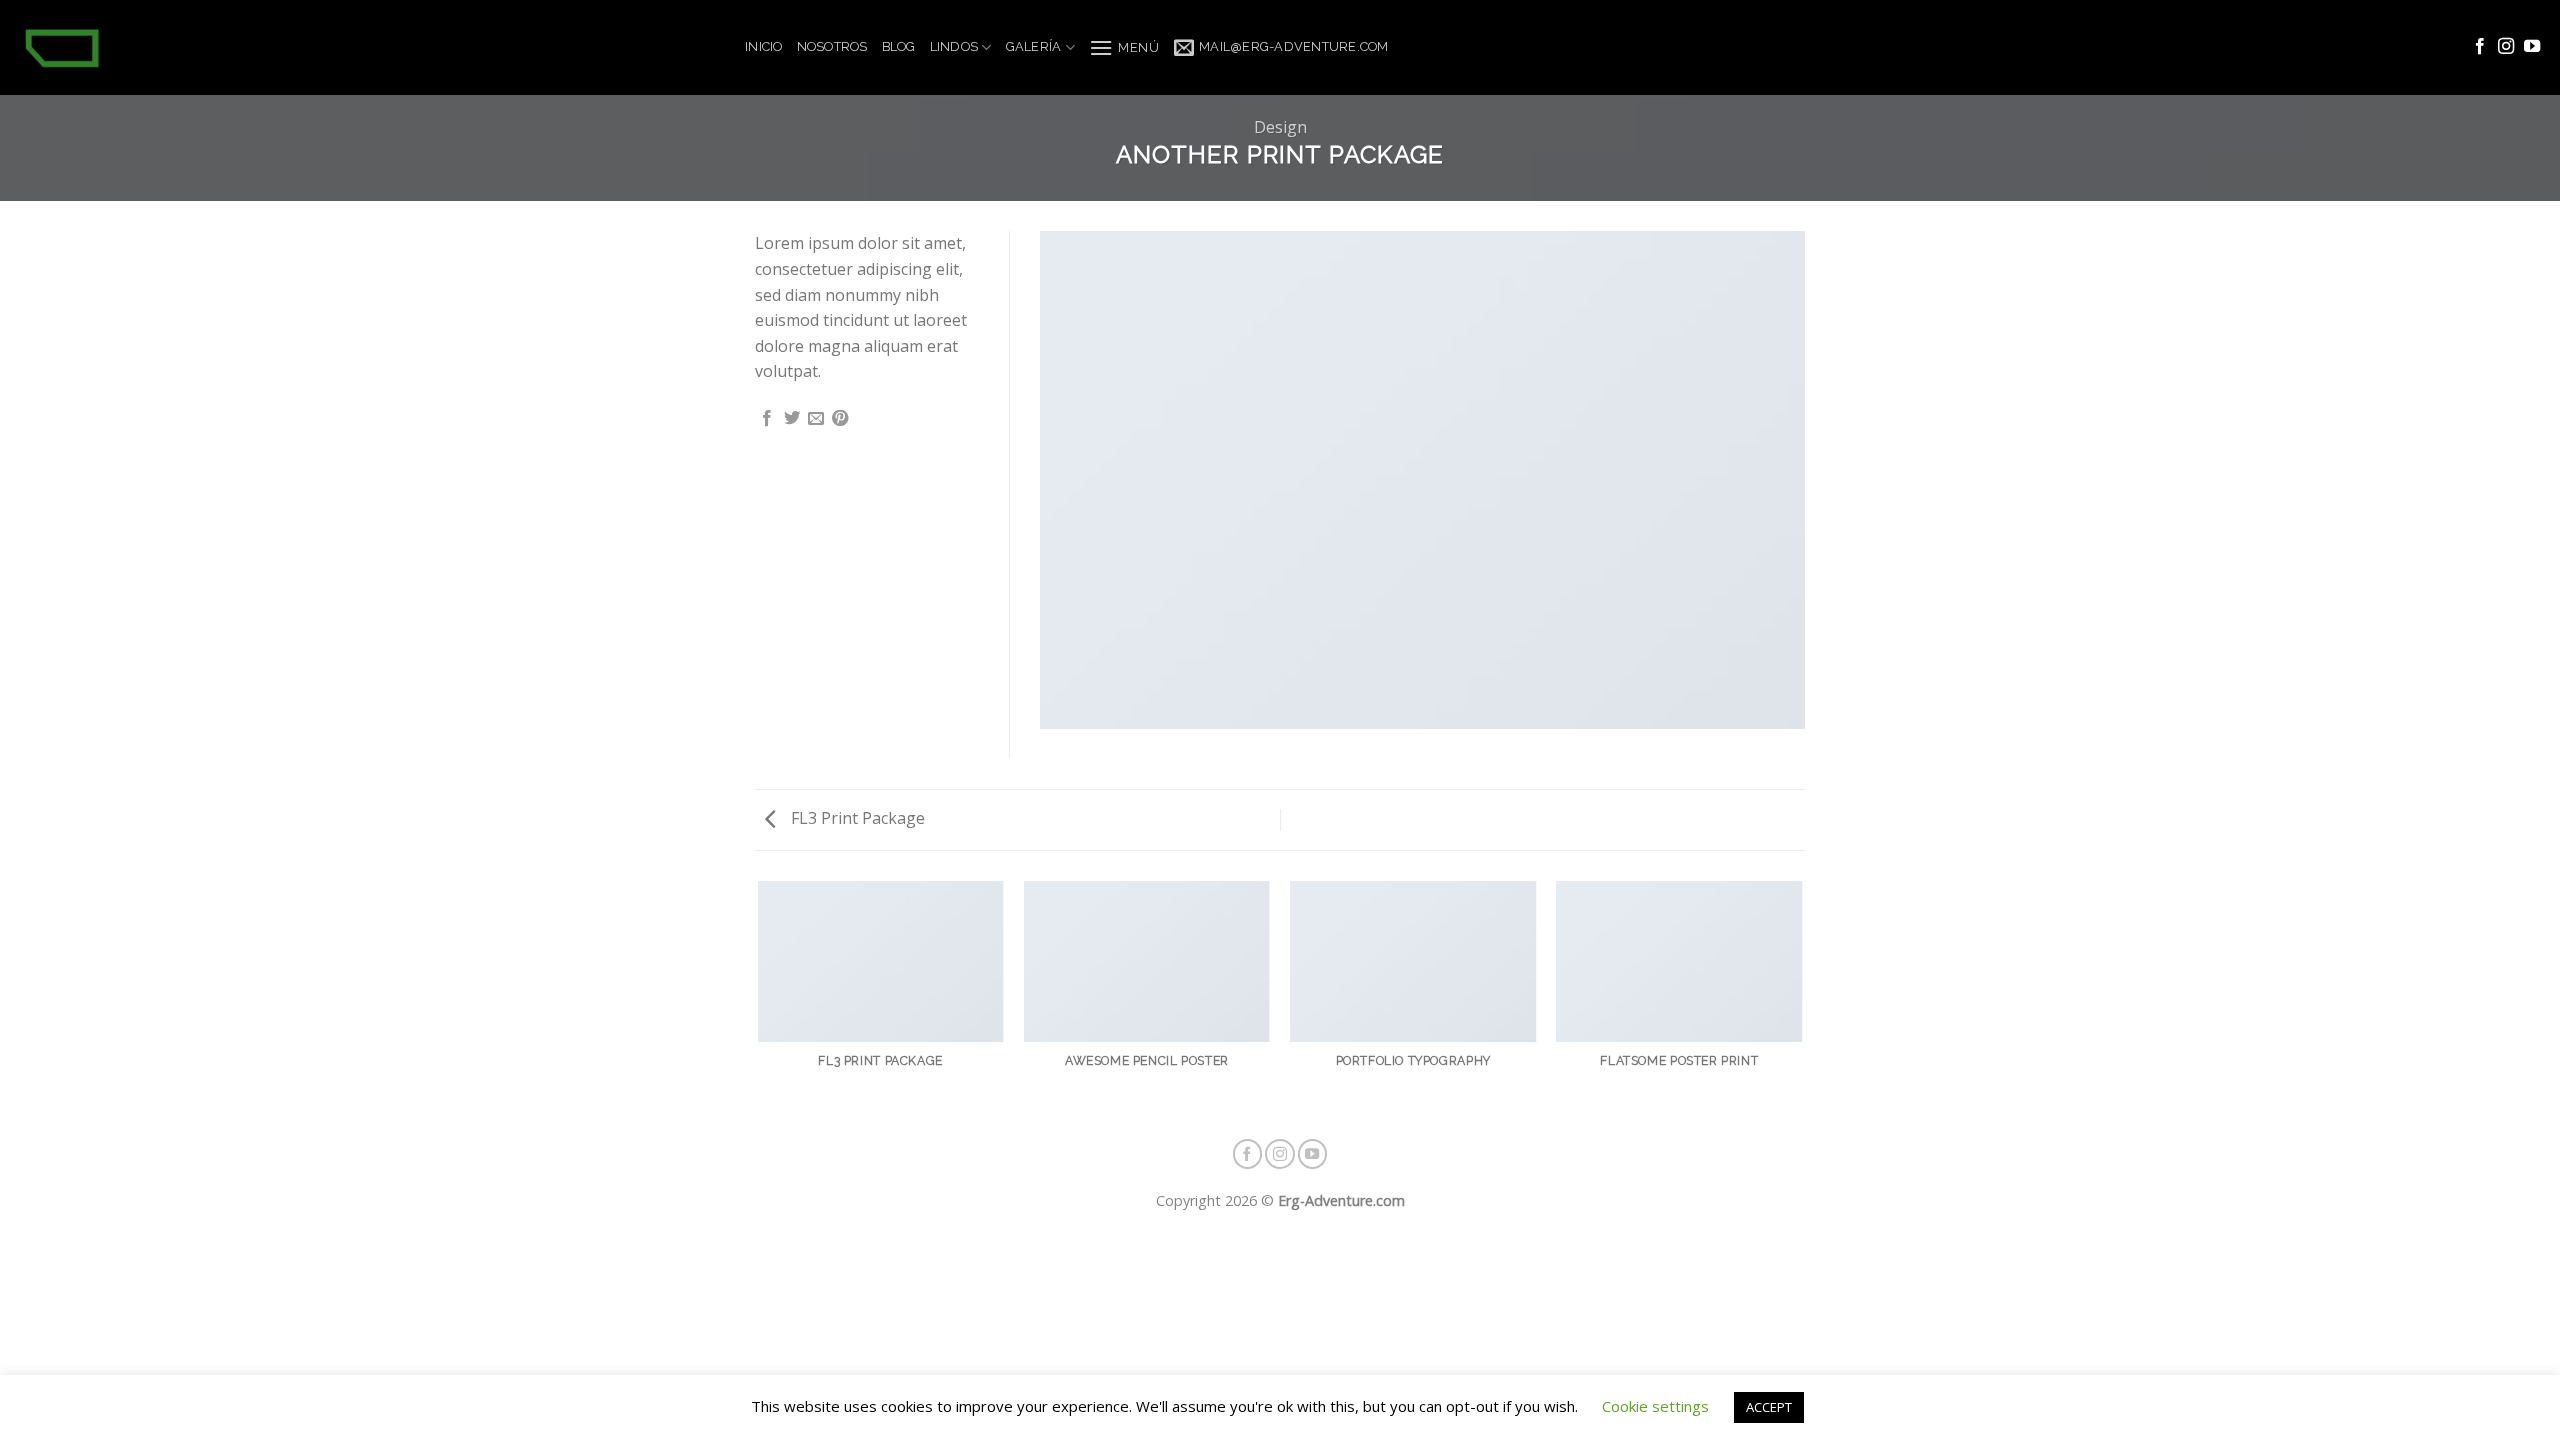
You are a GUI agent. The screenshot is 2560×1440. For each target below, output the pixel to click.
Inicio (764, 46)
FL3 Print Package (856, 818)
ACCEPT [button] (1769, 1407)
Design (1280, 127)
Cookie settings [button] (1655, 1406)
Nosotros (832, 46)
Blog (899, 46)
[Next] (1802, 1000)
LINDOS (954, 46)
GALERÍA (1034, 46)
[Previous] (759, 1000)
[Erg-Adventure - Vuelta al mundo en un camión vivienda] (365, 47)
